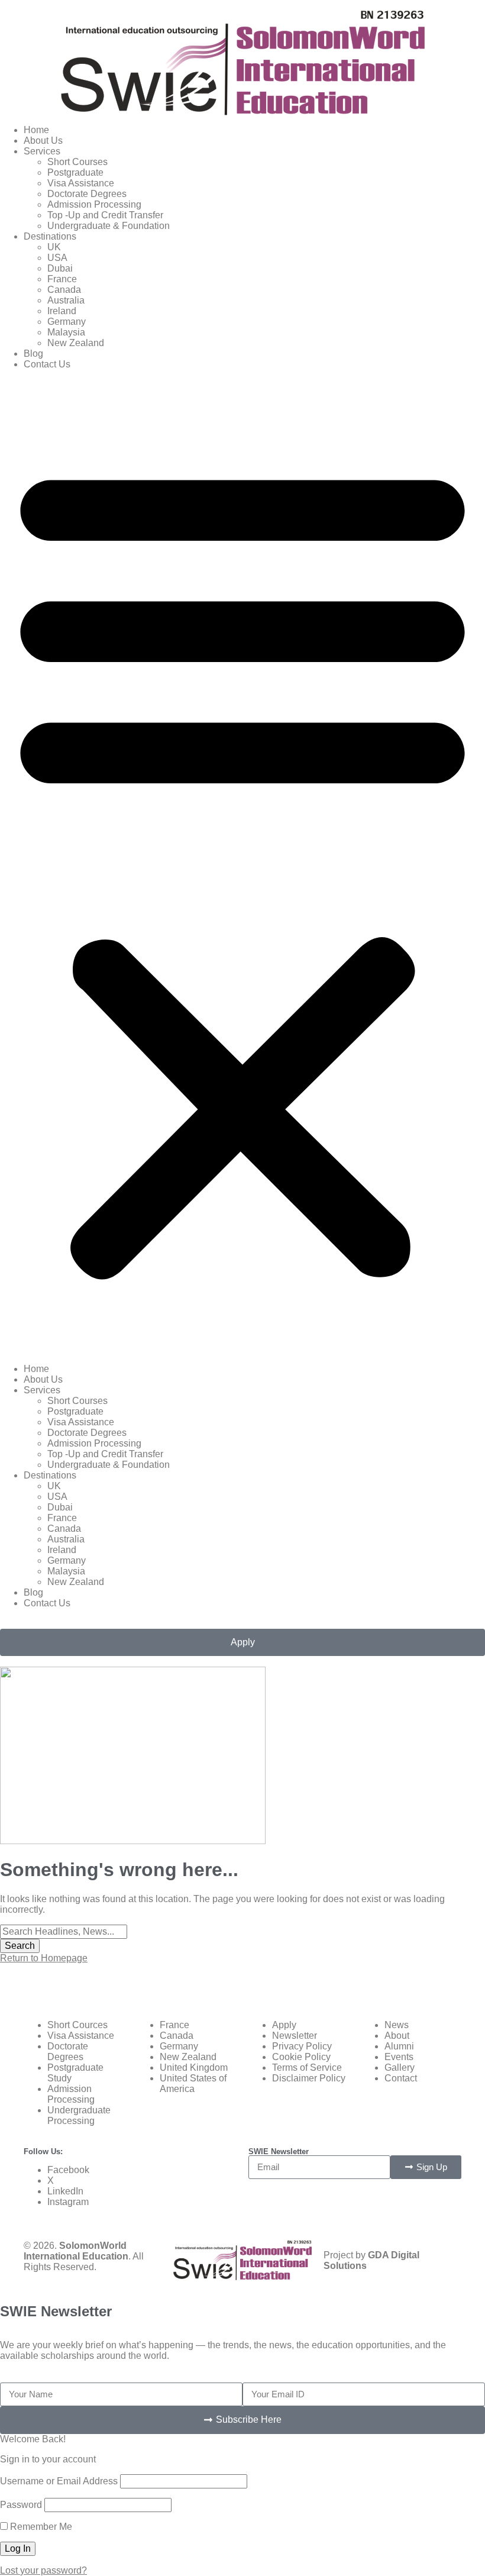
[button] (242, 867)
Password (21, 2505)
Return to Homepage (44, 1958)
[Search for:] (64, 1931)
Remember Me (40, 2527)
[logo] (243, 63)
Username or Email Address (59, 2481)
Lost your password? (43, 2570)
